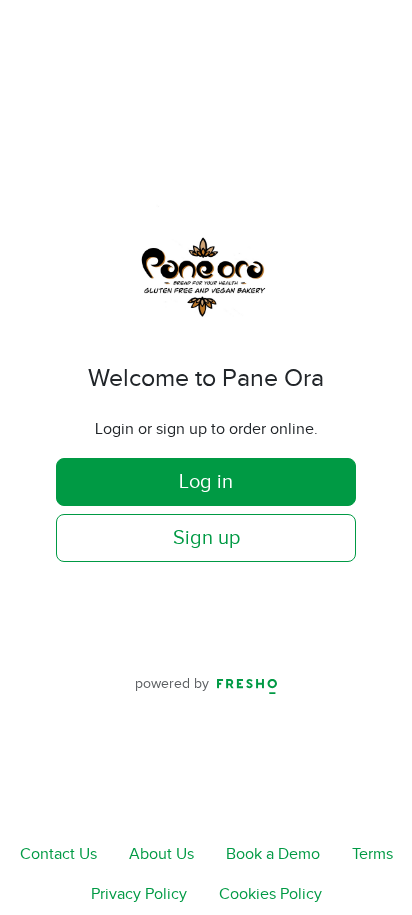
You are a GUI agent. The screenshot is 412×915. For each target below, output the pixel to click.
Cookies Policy (270, 894)
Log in (206, 482)
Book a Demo (273, 854)
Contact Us (58, 854)
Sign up (206, 538)
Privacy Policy (139, 894)
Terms (372, 854)
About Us (161, 854)
